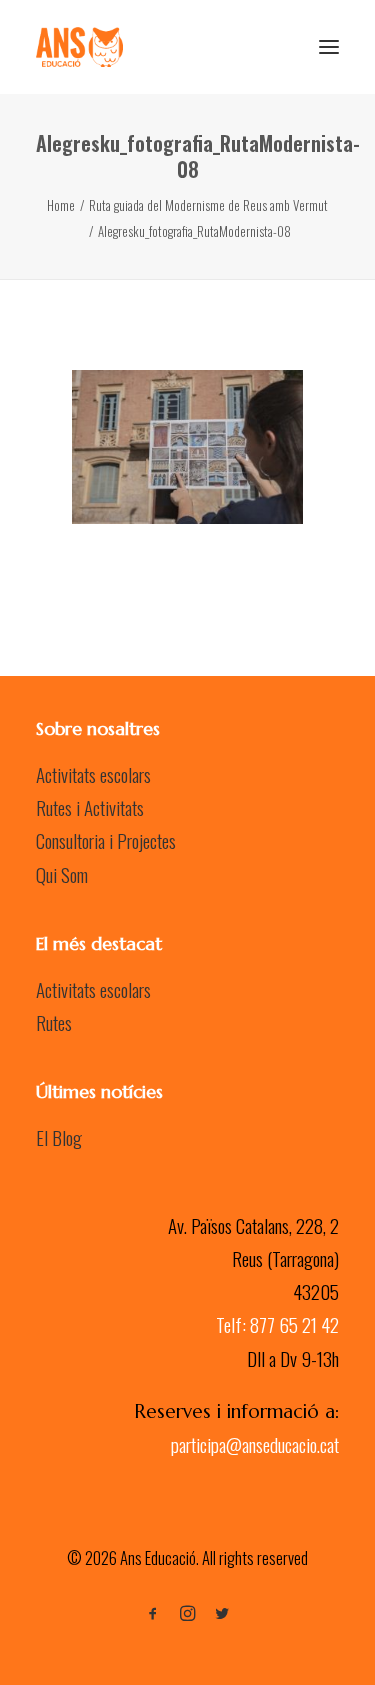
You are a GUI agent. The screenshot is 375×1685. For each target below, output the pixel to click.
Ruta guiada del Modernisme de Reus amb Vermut (208, 205)
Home (61, 205)
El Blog (59, 1137)
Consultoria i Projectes (106, 840)
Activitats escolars (93, 774)
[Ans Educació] (79, 47)
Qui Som (62, 874)
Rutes (54, 1022)
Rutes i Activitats (90, 807)
